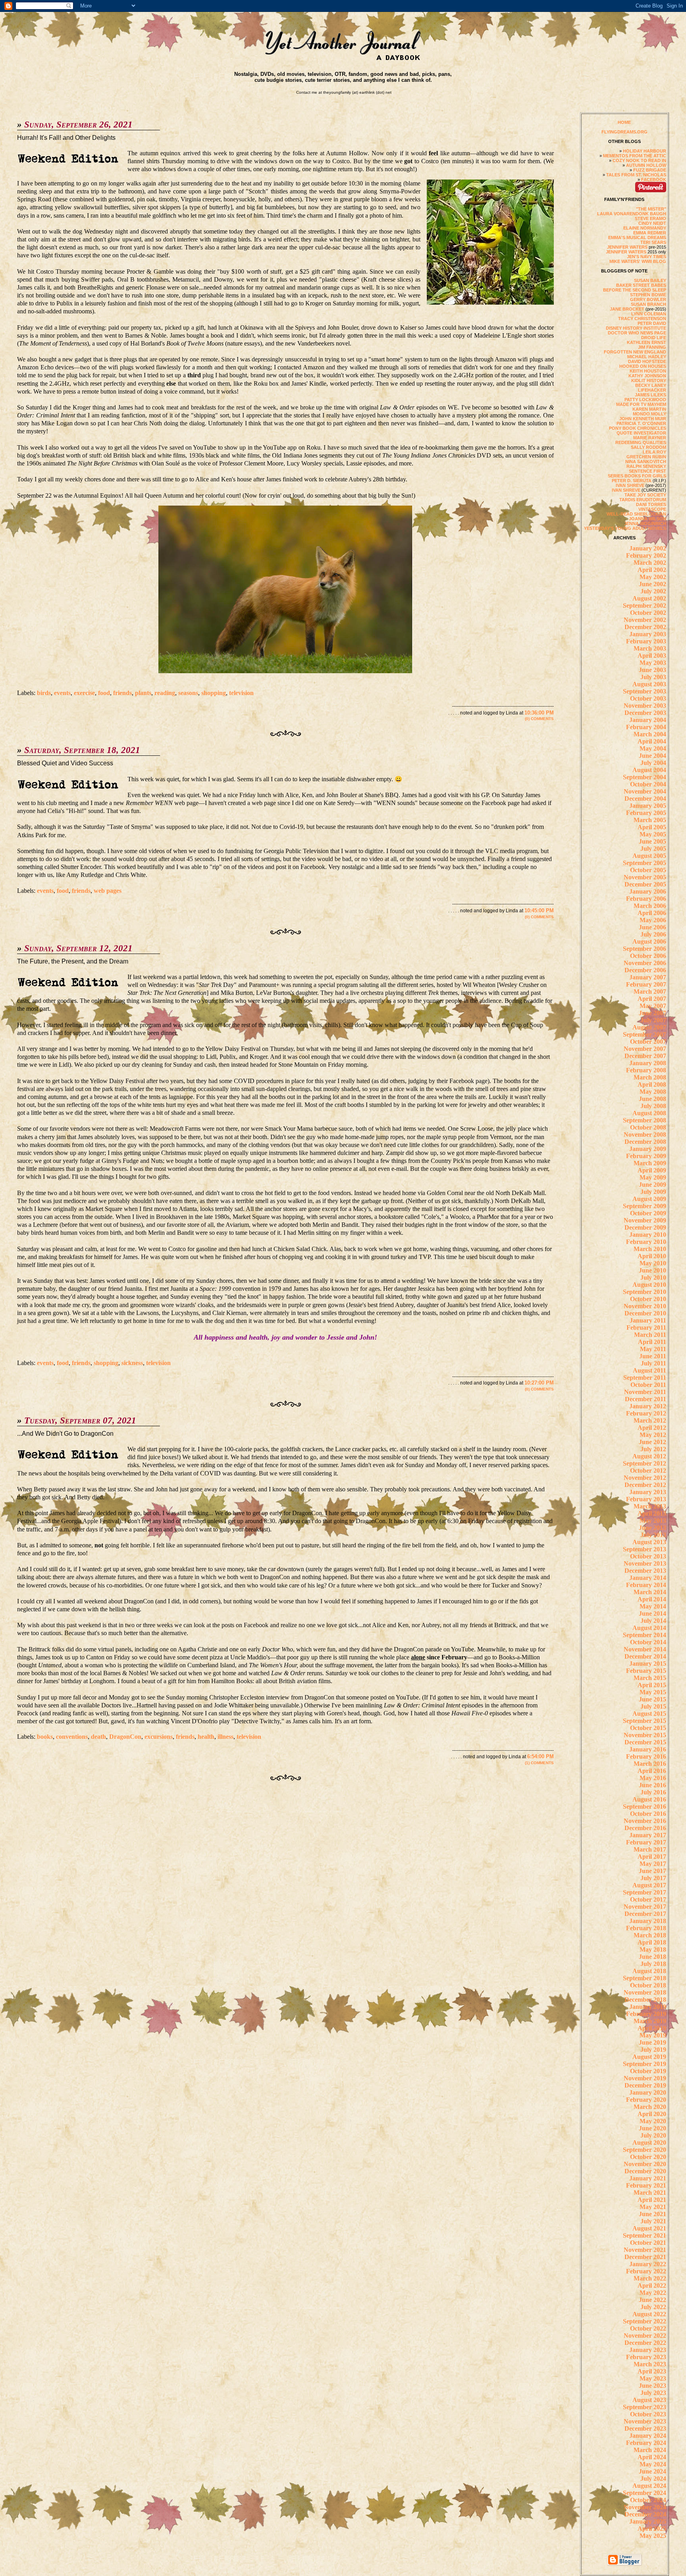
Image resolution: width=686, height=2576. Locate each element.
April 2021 (652, 2200)
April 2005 (652, 827)
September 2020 (645, 2150)
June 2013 (652, 1528)
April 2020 (652, 2114)
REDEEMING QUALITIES (641, 442)
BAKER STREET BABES (641, 285)
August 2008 (649, 1113)
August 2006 (649, 941)
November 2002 (645, 620)
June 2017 (652, 1871)
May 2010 (653, 1263)
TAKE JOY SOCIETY (645, 495)
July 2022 (653, 2307)
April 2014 (652, 1599)
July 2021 (653, 2221)
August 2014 (649, 1628)
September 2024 (645, 2493)
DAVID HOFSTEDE (647, 361)
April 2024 (652, 2457)
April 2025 (652, 2529)
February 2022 (646, 2271)
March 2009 (650, 1163)
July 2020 (653, 2135)
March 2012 (650, 1420)
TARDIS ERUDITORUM (643, 500)
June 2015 (652, 1699)
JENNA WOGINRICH (645, 523)
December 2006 (645, 970)
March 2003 (650, 648)
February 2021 (646, 2185)
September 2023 (645, 2407)
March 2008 (650, 1077)
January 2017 (648, 1835)
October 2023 (648, 2414)
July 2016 (653, 1792)
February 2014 (646, 1585)
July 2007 (653, 1020)
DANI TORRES (651, 504)
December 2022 (645, 2343)
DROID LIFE (654, 338)
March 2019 (650, 2021)
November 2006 (645, 963)
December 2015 (645, 1742)
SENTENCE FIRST (647, 471)
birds (44, 693)
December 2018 (645, 2000)
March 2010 (650, 1249)
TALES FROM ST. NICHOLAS (636, 175)
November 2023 (645, 2421)
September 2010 (645, 1292)
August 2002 (649, 598)
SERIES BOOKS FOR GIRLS (637, 476)
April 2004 (652, 741)
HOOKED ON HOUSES (643, 366)
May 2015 (653, 1692)
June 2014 (652, 1613)
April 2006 (652, 913)
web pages (108, 891)
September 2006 (645, 949)
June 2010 (652, 1270)
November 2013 (645, 1563)
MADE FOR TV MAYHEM (641, 404)
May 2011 (653, 1349)
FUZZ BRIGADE (650, 170)
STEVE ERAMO (650, 218)
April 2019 (652, 2028)
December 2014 (645, 1656)
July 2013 (653, 1535)
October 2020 (648, 2157)
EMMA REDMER (650, 233)
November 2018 (645, 1992)
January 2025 (648, 2521)
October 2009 (648, 1213)
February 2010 (646, 1242)
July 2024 (653, 2478)
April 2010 (652, 1256)
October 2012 (648, 1470)
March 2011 (650, 1335)
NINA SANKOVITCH (646, 462)
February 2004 (646, 727)
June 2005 (652, 841)
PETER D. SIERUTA (632, 481)
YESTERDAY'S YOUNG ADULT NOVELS (624, 528)
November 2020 (645, 2164)
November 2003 (645, 706)
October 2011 (648, 1385)
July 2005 (653, 849)
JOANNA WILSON (647, 519)
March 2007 (650, 992)
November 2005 (645, 877)
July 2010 (653, 1277)
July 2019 (653, 2050)
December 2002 (645, 627)
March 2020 (650, 2107)
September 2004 (645, 777)
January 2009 (648, 1149)
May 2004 (653, 748)
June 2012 (652, 1442)
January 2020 (648, 2092)
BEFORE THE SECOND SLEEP (635, 290)
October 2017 (648, 1899)
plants (143, 693)
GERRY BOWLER (648, 299)
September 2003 (645, 691)
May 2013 (653, 1521)
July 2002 (653, 591)
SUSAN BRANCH (648, 304)
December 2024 (645, 2514)
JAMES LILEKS (650, 395)
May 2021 (653, 2207)
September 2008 (645, 1120)
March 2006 (650, 906)
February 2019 (646, 2014)
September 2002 (645, 605)
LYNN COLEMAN (649, 314)
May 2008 (653, 1092)
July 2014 (653, 1621)
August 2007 (649, 1027)
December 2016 (645, 1828)
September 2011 (645, 1378)
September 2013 (645, 1549)
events (62, 693)
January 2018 (648, 1921)
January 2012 (648, 1406)
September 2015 (645, 1721)
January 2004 (648, 720)
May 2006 (653, 920)
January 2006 (648, 891)
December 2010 (645, 1313)
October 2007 (648, 1042)
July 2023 (653, 2393)
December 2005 (645, 884)
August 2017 (649, 1885)
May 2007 (653, 1006)
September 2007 (645, 1034)
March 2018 (650, 1935)
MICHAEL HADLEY (647, 357)
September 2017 (645, 1892)
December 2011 (646, 1399)
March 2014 (650, 1592)
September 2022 (645, 2321)
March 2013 (650, 1506)
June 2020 (652, 2128)
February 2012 (646, 1413)
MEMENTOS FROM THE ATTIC (635, 156)
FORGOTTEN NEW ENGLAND (635, 352)
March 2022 (650, 2278)
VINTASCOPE (652, 509)
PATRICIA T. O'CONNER (641, 423)
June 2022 (652, 2300)
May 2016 (653, 1778)
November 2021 (645, 2250)
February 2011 (646, 1328)
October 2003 (648, 698)
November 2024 (645, 2507)
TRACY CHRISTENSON (642, 319)
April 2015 (652, 1685)
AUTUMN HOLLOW (646, 165)
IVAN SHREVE (630, 485)
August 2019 (649, 2057)
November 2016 (645, 1821)
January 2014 (648, 1578)
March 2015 (650, 1678)
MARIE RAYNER (650, 438)
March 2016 (650, 1764)
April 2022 (652, 2285)
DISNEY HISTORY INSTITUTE (636, 328)
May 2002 (653, 577)
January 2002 (648, 548)
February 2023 (646, 2357)
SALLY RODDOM (648, 447)
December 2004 (645, 798)
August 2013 (649, 1542)
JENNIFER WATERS (627, 247)
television (241, 693)
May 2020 (653, 2121)
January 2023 (648, 2350)
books (45, 1737)
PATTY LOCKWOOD (645, 400)
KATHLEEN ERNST (646, 342)
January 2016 (648, 1749)
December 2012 (645, 1485)
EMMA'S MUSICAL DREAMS (637, 238)
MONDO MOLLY (649, 414)
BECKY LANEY (651, 385)
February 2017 (646, 1842)
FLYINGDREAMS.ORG (624, 132)
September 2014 (645, 1635)
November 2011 (645, 1392)
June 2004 (652, 756)
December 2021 (645, 2257)
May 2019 (653, 2035)
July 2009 (653, 1192)
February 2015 (646, 1671)
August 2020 (649, 2142)
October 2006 (648, 956)
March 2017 (650, 1849)
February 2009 (646, 1156)
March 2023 (650, 2364)
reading (165, 693)
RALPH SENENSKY (646, 466)
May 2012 (653, 1435)
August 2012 (649, 1456)
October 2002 (648, 613)
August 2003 (649, 684)
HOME (624, 122)
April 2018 (652, 1942)
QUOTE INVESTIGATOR (641, 433)
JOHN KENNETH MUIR (643, 419)
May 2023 (653, 2378)
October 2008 (648, 1127)
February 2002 (646, 555)
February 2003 (646, 641)
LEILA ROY (654, 452)
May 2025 (653, 2536)
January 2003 (648, 634)
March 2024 (650, 2450)
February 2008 (646, 1070)
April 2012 (652, 1428)
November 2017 (645, 1907)
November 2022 (645, 2336)
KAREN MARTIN (649, 409)
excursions (159, 1737)
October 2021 (648, 2243)
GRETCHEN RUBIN (646, 457)
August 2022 (649, 2314)
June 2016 (652, 1785)
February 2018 (646, 1928)
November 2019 (645, 2078)
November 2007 (645, 1049)
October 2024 (648, 2500)
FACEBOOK (654, 180)
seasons (188, 693)
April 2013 (652, 1513)
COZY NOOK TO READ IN (639, 160)
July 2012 (653, 1449)
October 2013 (648, 1556)
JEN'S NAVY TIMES (646, 257)
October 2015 (648, 1728)
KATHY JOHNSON (647, 376)
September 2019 (645, 2064)
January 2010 (648, 1235)
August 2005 (649, 856)
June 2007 (652, 1013)
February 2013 (646, 1499)
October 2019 (648, 2071)
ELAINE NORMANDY (645, 228)
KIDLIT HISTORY (649, 380)
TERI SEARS (653, 242)
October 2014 (648, 1642)
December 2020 (645, 2171)
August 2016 (649, 1799)
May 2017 (653, 1864)
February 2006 (646, 899)
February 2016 (646, 1756)
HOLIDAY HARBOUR (645, 151)
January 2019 (648, 2007)
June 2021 (652, 2214)
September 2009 (645, 1206)
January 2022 (648, 2264)
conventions (72, 1737)
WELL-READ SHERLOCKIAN (636, 514)
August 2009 (649, 1199)
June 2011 (653, 1356)
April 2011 (652, 1342)
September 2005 (645, 863)
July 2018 (653, 1964)
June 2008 (652, 1099)
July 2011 (653, 1363)
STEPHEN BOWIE (648, 295)
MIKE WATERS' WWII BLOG (638, 261)
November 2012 (645, 1478)
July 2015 (653, 1706)
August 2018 (649, 1971)
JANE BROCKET (627, 309)
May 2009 (653, 1177)
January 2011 (648, 1320)
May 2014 (653, 1606)
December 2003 (645, 713)
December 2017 (645, 1914)
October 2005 (648, 870)
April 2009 (652, 1170)
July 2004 (653, 763)
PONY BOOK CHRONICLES (638, 428)
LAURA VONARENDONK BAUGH (632, 214)
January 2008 (648, 1063)
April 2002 (652, 570)
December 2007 (645, 1056)
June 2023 (652, 2386)
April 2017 (652, 1857)
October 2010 (648, 1299)
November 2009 (645, 1220)
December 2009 (645, 1227)
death (98, 1737)
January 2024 (648, 2436)
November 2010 (645, 1306)
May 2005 (653, 834)
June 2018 (652, 1957)
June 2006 (652, 927)
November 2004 (645, 791)
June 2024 (652, 2471)
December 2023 (645, 2428)
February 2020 (646, 2100)
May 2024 (653, 2464)
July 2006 (653, 934)
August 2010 (649, 1285)
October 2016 (648, 1814)
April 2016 (652, 1771)
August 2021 (649, 2228)
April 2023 (652, 2371)
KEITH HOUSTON (648, 371)
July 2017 (653, 1878)
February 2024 (646, 2443)
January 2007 (648, 977)
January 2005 (648, 806)
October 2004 (648, 784)
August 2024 (649, 2486)
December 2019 (645, 2085)
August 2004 (649, 770)
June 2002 (652, 584)
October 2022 (648, 2328)
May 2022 (653, 2293)
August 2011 (649, 1370)
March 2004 (650, 734)
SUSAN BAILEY (650, 280)
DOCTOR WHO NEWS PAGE (637, 333)
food (104, 693)
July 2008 (653, 1106)
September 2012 (645, 1463)
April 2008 (652, 1084)
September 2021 (645, 2235)
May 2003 (653, 663)
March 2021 (650, 2193)
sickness (132, 1363)
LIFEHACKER (652, 390)
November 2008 (645, 1134)
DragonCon (125, 1737)
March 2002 (650, 563)
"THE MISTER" (651, 209)
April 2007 (652, 999)
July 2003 (653, 677)
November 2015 (645, 1735)
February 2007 (646, 984)
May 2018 (653, 1949)
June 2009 (652, 1185)
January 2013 (648, 1492)
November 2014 (645, 1649)
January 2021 (648, 2178)
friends (122, 693)
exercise (84, 693)
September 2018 (645, 1978)
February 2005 (646, 813)
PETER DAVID (652, 323)
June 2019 (652, 2042)
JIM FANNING (652, 347)
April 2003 (652, 656)
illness (225, 1737)
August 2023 (649, 2400)
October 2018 (648, 1985)
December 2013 (645, 1571)
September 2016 (645, 1806)
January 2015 (648, 1664)
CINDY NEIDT (652, 223)
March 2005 (650, 820)
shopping (214, 693)
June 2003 (652, 670)
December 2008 (645, 1142)
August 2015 (649, 1714)
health (206, 1737)
